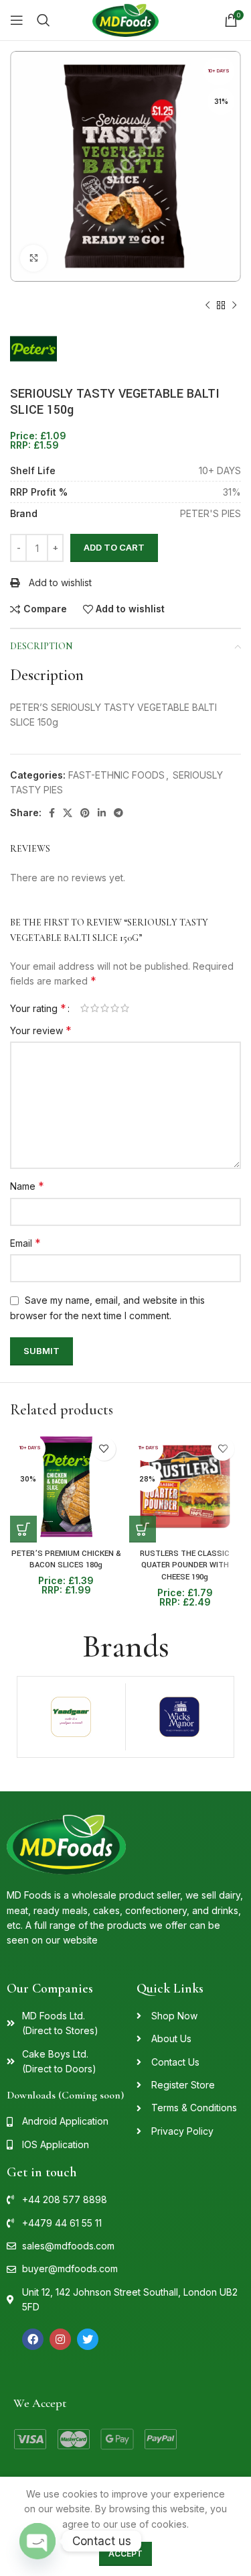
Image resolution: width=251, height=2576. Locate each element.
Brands (126, 1646)
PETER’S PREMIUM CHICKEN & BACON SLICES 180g (66, 1560)
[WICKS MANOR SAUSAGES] (180, 1717)
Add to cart (114, 547)
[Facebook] (33, 2339)
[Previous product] (207, 305)
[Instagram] (60, 2339)
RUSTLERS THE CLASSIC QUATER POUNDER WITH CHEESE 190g (185, 1565)
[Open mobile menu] (17, 20)
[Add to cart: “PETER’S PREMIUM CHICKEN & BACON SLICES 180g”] (23, 1529)
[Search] (44, 20)
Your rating (38, 1008)
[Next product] (234, 305)
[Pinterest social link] (85, 813)
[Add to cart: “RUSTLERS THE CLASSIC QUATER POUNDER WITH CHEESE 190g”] (143, 1529)
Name (27, 1186)
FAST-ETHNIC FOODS (116, 775)
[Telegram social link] (118, 813)
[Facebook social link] (52, 813)
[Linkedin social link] (102, 813)
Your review (41, 1030)
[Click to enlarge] (33, 258)
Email (25, 1243)
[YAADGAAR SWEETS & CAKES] (71, 1717)
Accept (125, 2554)
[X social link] (68, 813)
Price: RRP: (38, 441)
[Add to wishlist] (104, 1449)
